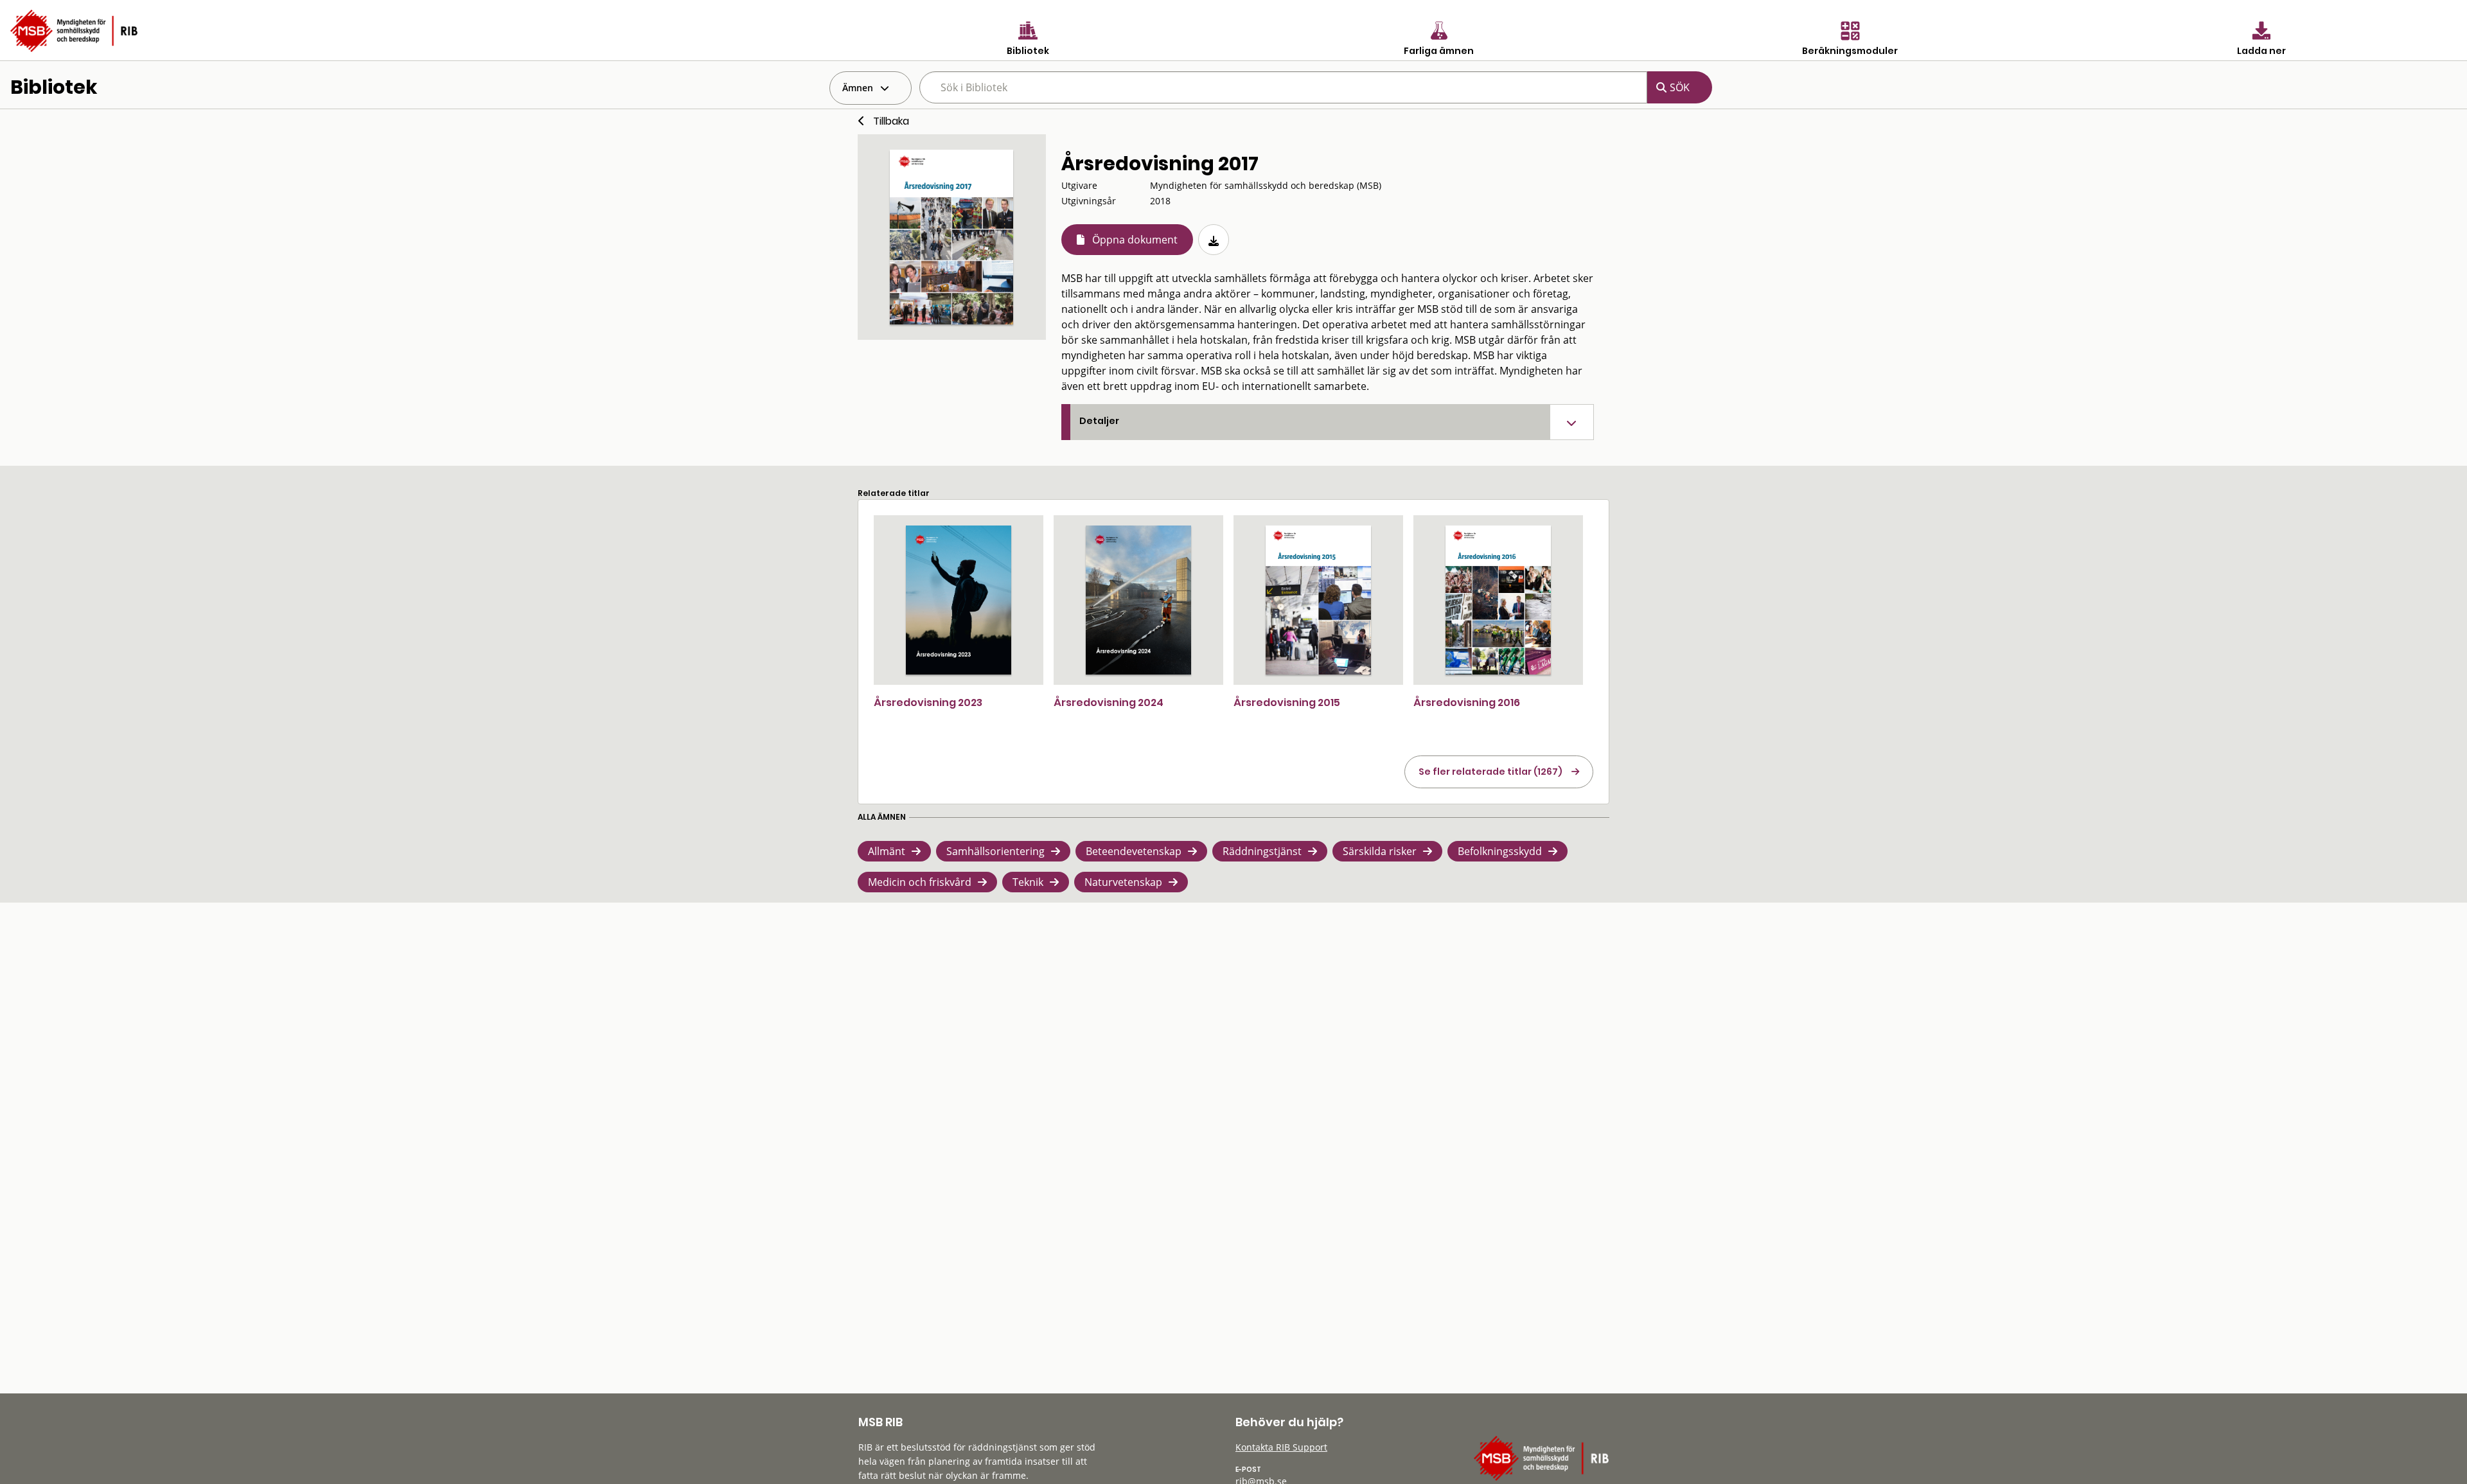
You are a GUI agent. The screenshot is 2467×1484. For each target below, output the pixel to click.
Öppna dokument (1135, 240)
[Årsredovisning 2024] (1138, 600)
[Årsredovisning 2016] (1498, 600)
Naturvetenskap (1123, 882)
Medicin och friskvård (920, 882)
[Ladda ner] (1214, 240)
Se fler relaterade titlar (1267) (1490, 772)
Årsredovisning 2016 (1467, 702)
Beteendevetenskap (1134, 851)
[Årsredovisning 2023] (959, 600)
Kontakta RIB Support (1281, 1447)
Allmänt (887, 851)
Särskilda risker (1380, 851)
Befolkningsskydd (1500, 851)
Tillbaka (891, 121)
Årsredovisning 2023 (928, 702)
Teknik (1028, 882)
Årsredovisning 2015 (1287, 702)
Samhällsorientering (995, 851)
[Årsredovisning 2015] (1318, 600)
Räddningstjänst (1262, 851)
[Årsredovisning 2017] (951, 237)
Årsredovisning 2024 (1109, 702)
